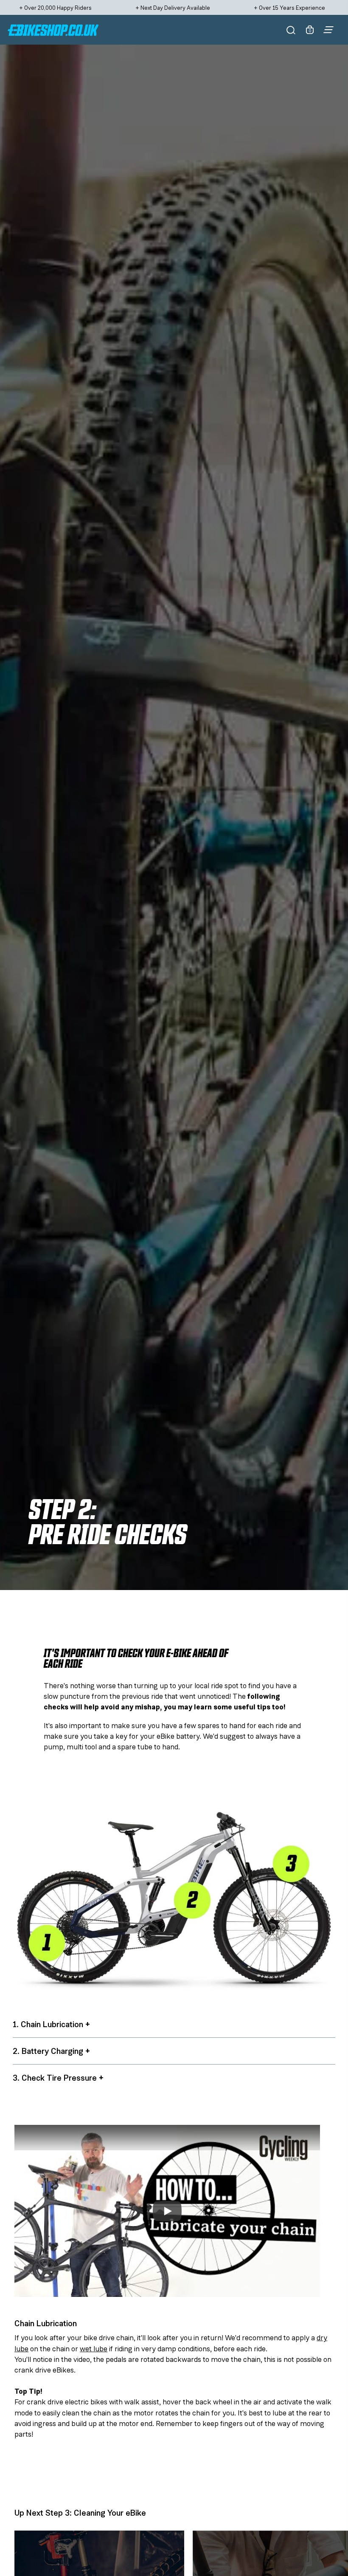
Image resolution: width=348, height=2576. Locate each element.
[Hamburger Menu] (328, 30)
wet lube (94, 2349)
